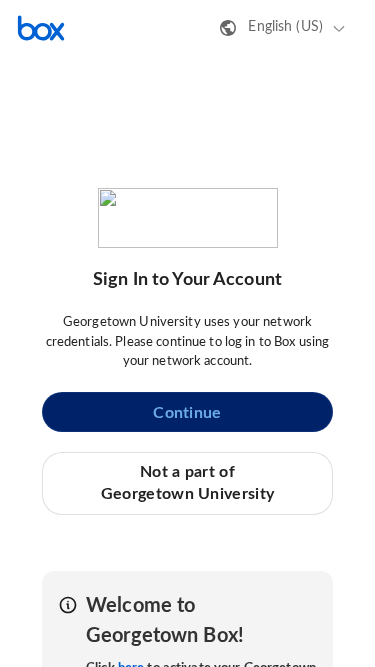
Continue (187, 413)
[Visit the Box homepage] (41, 28)
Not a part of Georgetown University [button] (187, 483)
